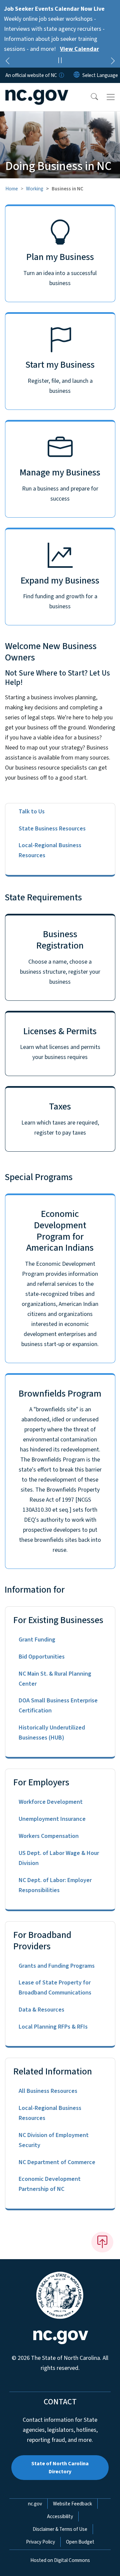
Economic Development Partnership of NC (50, 2184)
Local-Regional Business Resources (50, 850)
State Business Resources (52, 829)
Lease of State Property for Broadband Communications (55, 1988)
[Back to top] (102, 2242)
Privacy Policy (40, 2542)
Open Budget (80, 2542)
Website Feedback (72, 2504)
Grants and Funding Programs (57, 1966)
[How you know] (61, 75)
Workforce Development (51, 1802)
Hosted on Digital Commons (60, 2560)
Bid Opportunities (42, 1657)
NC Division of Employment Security (54, 2140)
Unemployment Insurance (52, 1819)
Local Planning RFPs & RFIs (53, 2027)
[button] (90, 97)
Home (12, 189)
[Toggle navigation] (111, 97)
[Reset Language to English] (77, 75)
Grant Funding (37, 1640)
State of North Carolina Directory (60, 2468)
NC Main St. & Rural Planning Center (55, 1679)
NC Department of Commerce (57, 2162)
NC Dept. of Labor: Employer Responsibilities (55, 1885)
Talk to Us (32, 812)
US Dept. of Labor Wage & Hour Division (59, 1858)
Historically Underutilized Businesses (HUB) (52, 1733)
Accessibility (60, 2516)
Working (35, 189)
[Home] (43, 91)
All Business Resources (48, 2091)
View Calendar (79, 49)
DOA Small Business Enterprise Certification (58, 1706)
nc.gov (35, 2504)
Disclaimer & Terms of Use (60, 2529)
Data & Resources (41, 2010)
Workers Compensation (49, 1836)
